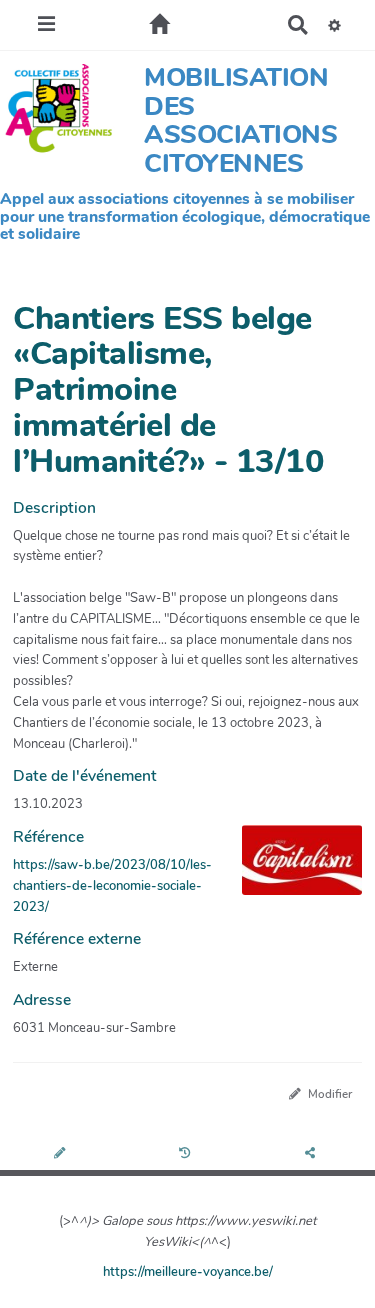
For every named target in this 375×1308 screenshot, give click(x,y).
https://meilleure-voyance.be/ (188, 1272)
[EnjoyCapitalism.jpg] (292, 870)
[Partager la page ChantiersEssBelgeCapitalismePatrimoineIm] (313, 1153)
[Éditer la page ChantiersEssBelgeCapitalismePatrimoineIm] (62, 1153)
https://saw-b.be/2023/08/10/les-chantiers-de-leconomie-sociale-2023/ (112, 886)
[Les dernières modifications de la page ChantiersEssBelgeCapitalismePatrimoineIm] (187, 1153)
